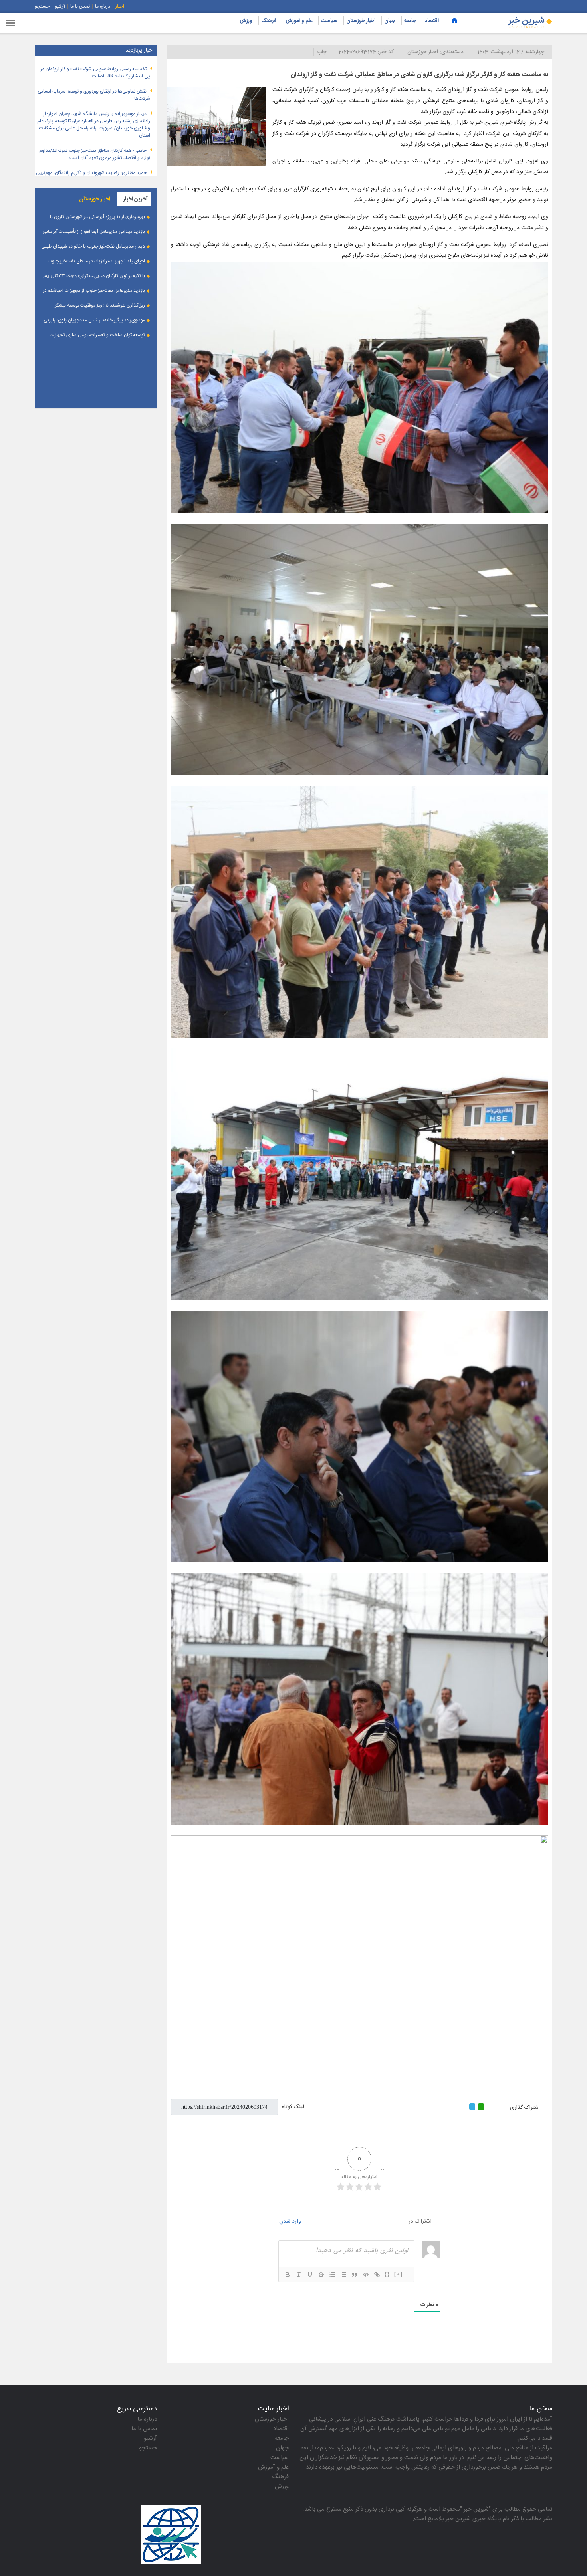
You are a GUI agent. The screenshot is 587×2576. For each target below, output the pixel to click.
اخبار (120, 6)
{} (387, 2274)
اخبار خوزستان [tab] (95, 199)
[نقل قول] (355, 2275)
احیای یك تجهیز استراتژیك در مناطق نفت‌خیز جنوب (96, 261)
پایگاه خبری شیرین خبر (473, 2519)
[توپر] (288, 2275)
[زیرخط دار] (310, 2275)
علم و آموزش (299, 21)
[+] (399, 2274)
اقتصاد (432, 21)
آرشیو (60, 6)
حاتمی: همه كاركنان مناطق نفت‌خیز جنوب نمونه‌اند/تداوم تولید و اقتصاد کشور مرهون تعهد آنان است (95, 154)
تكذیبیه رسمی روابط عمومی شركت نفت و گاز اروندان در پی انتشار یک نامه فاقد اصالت (95, 73)
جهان (390, 21)
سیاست (329, 21)
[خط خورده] (321, 2275)
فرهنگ (269, 21)
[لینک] (377, 2275)
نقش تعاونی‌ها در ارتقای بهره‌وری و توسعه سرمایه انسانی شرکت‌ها (94, 95)
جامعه (410, 21)
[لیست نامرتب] (343, 2275)
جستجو (42, 6)
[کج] (299, 2275)
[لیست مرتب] (332, 2275)
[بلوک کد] (366, 2275)
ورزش (246, 21)
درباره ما (103, 6)
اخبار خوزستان (361, 21)
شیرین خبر (476, 2509)
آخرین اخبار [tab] (135, 199)
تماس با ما (80, 6)
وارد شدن (291, 2221)
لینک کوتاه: (293, 2107)
